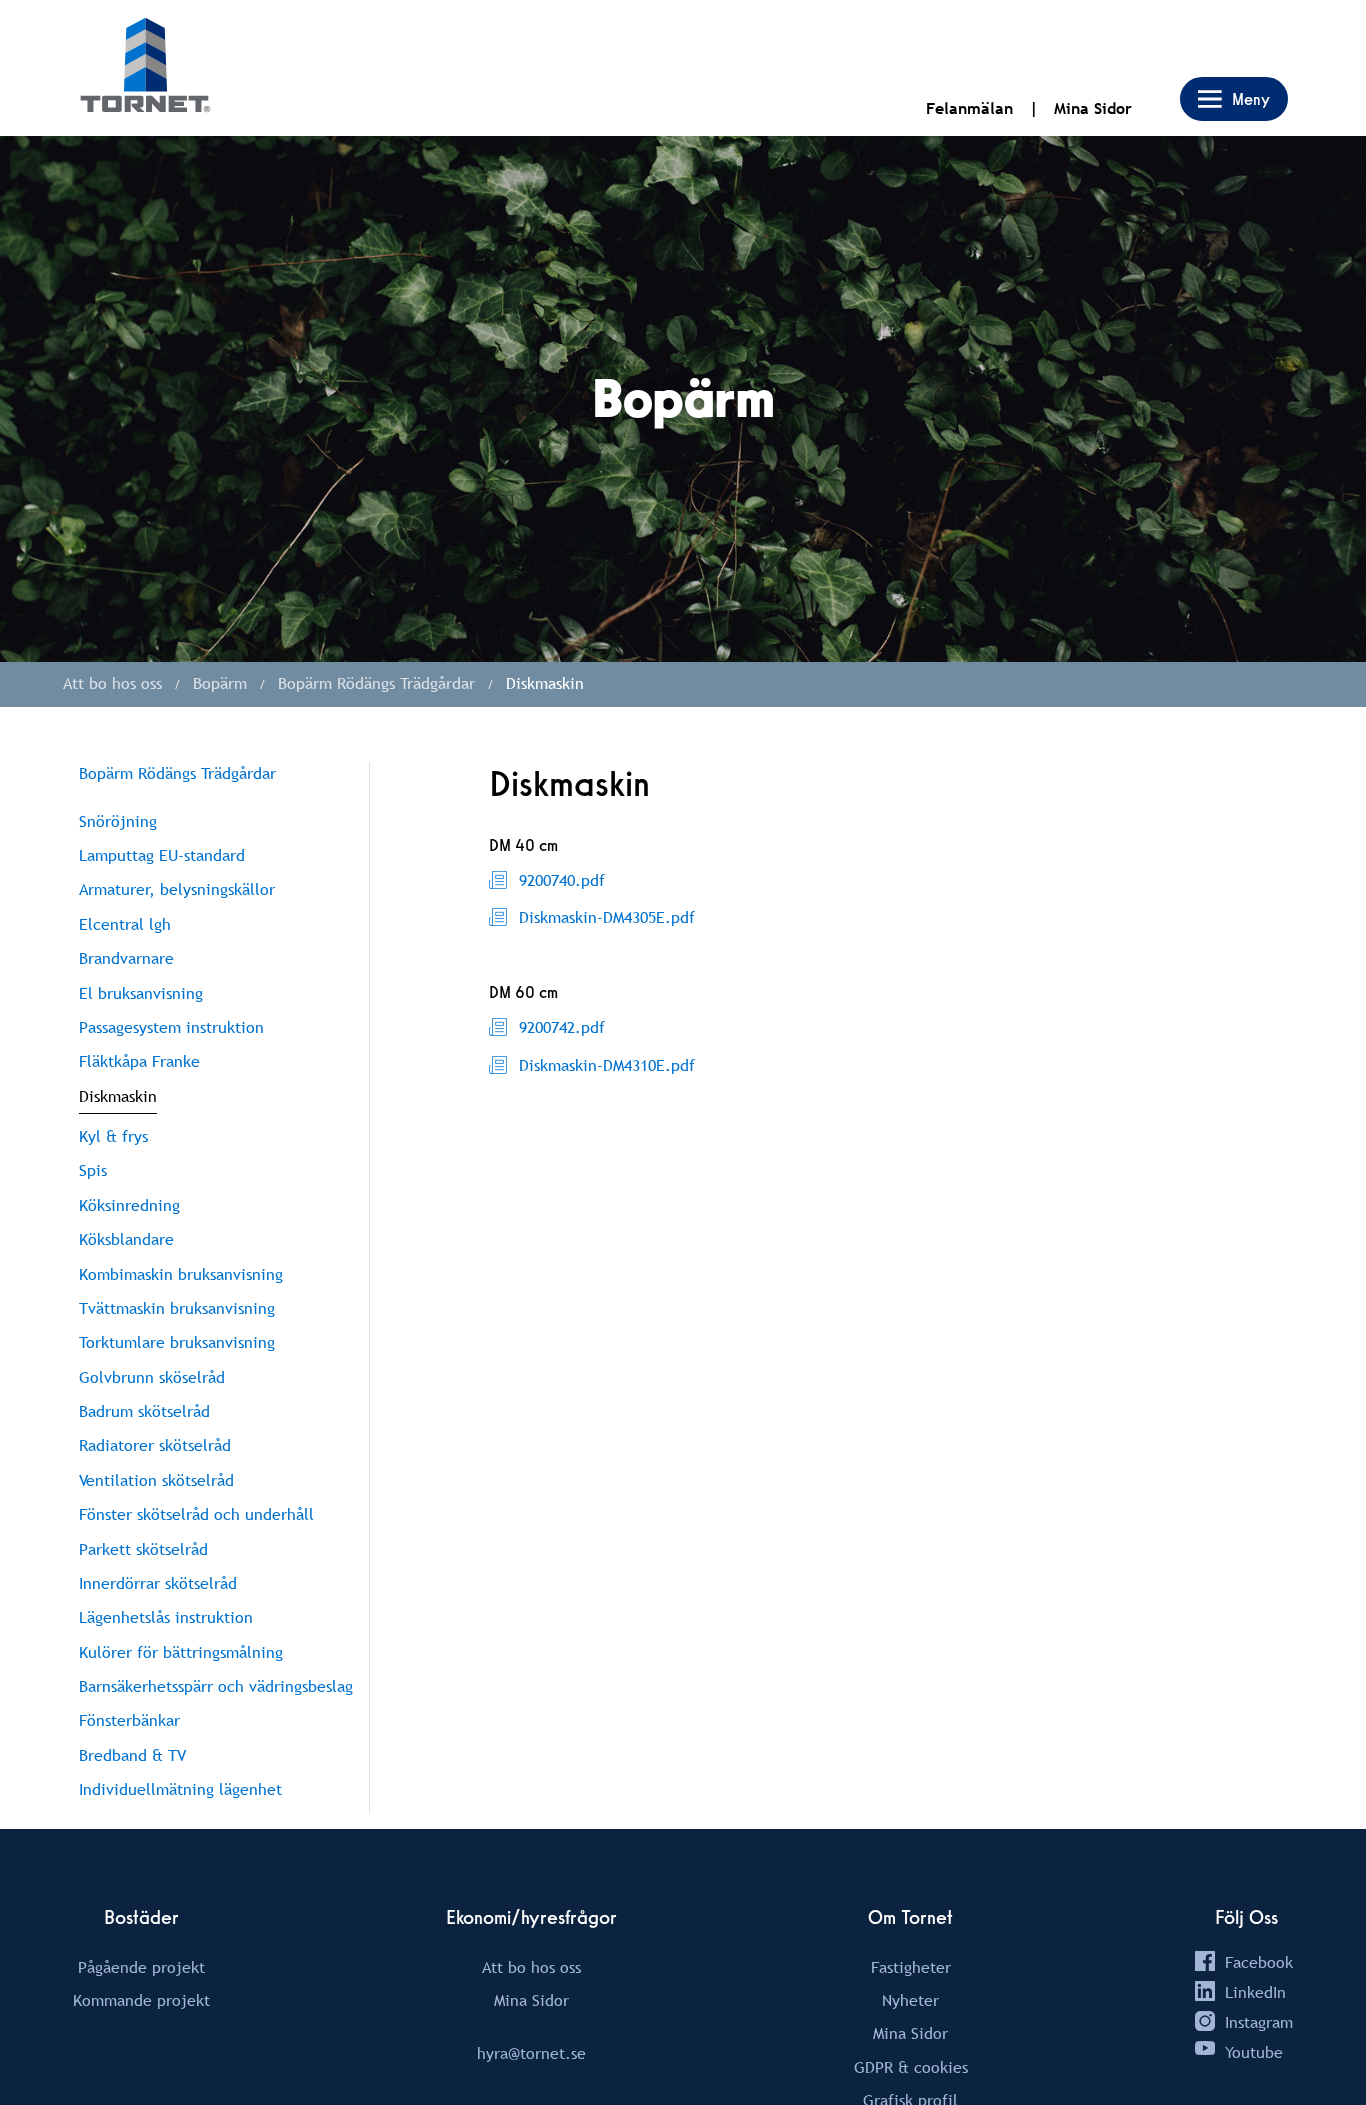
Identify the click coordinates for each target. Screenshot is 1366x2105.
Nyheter (910, 2000)
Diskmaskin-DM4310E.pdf (607, 1065)
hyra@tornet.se (531, 2053)
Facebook (1259, 1962)
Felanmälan (969, 108)
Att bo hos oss (531, 1967)
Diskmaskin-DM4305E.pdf (607, 917)
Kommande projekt (141, 2000)
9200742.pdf (562, 1027)
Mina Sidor (1093, 108)
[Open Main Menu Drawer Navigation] (1234, 99)
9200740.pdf (562, 880)
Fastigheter (911, 1967)
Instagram (1259, 2022)
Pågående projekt (141, 1967)
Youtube (1254, 2052)
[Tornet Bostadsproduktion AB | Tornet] (145, 68)
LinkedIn (1255, 1992)
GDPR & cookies (911, 2067)
